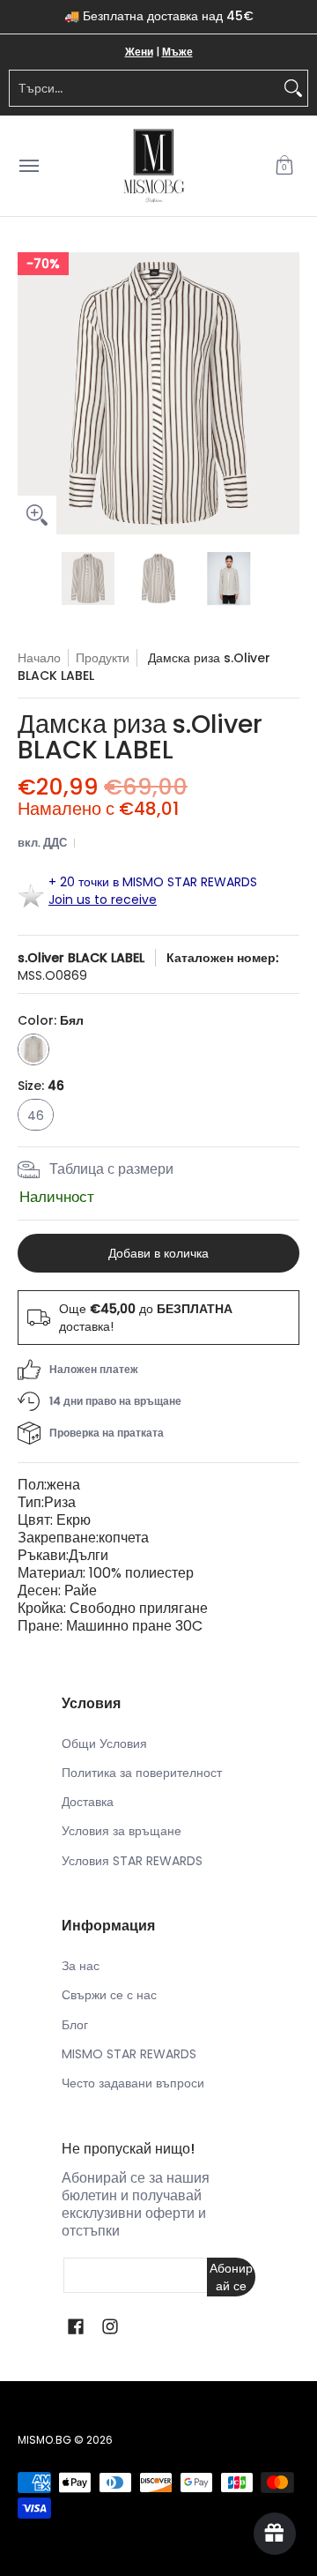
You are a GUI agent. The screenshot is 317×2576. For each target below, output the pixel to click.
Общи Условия (104, 1743)
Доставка (88, 1802)
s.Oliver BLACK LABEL (81, 958)
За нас (81, 1966)
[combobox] (144, 88)
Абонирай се (231, 2277)
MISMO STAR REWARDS (129, 2054)
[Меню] (28, 166)
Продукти (103, 658)
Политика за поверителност (142, 1773)
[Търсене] (293, 88)
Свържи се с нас (109, 1995)
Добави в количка (158, 1253)
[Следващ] (287, 393)
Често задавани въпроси (133, 2083)
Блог (75, 2025)
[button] (284, 166)
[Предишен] (30, 393)
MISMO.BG (44, 2440)
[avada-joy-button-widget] (275, 2534)
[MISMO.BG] (154, 166)
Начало (39, 658)
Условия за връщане (122, 1831)
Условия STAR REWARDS (132, 1861)
